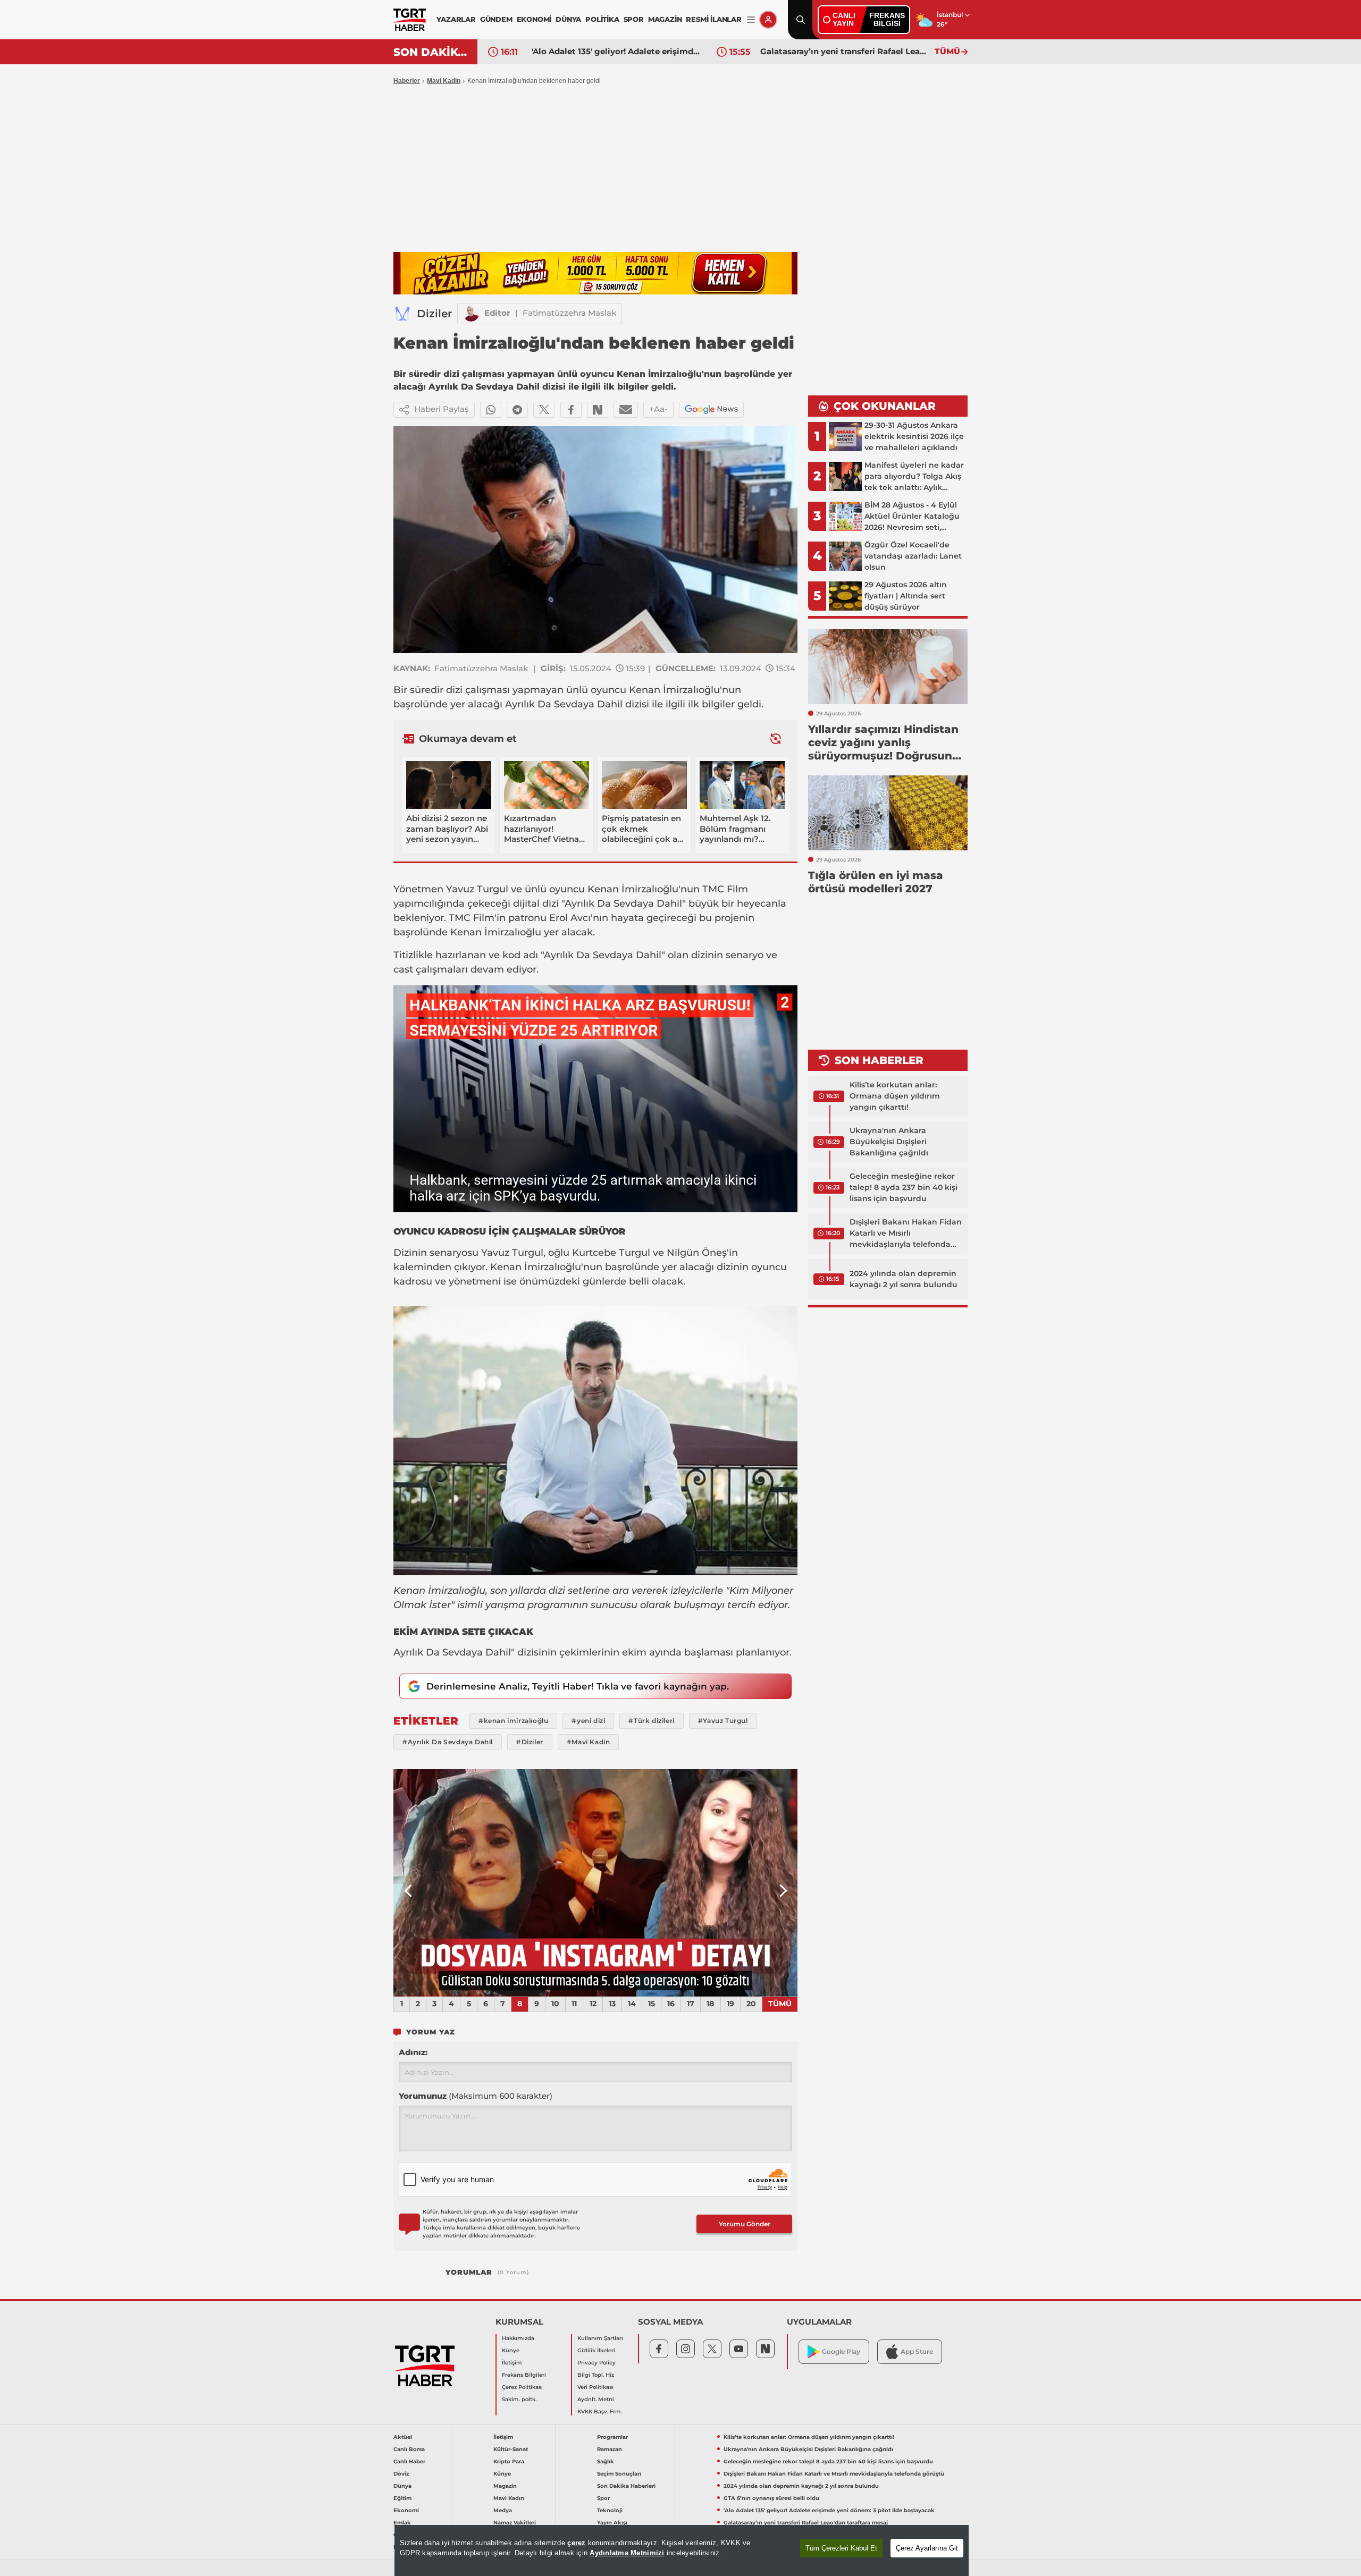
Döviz (401, 2474)
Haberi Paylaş (442, 409)
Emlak (402, 2523)
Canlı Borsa (409, 2449)
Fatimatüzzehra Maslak (569, 313)
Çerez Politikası (522, 2387)
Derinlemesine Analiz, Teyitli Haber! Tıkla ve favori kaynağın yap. (578, 1686)
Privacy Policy (597, 2363)
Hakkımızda (518, 2338)
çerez (576, 2543)
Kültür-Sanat (511, 2449)
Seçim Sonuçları (619, 2474)
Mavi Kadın (509, 2498)
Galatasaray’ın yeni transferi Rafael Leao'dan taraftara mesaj (845, 51)
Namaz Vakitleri (515, 2523)
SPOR (634, 19)
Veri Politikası (595, 2387)
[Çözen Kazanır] (595, 273)
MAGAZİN (665, 19)
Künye (511, 2350)
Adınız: (413, 2052)
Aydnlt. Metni (596, 2399)
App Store (917, 2351)
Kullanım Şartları (600, 2338)
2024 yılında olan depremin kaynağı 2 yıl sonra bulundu (904, 1279)
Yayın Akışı (612, 2523)
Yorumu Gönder (745, 2224)
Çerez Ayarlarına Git (927, 2548)
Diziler (434, 314)
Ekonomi (406, 2510)
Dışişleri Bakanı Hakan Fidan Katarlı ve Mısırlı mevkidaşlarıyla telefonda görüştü (906, 1234)
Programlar (612, 2437)
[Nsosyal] (598, 410)
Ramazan (610, 2449)
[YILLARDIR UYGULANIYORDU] (595, 1883)
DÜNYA (568, 19)
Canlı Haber (409, 2461)
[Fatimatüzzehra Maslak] (471, 314)
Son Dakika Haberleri (626, 2486)
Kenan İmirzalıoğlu (674, 690)
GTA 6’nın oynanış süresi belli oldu (771, 2498)
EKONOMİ (534, 19)
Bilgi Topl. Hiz (596, 2375)
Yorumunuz (476, 2096)
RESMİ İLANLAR (713, 19)
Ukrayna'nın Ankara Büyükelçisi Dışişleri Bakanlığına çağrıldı (889, 1142)
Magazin (505, 2486)
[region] (682, 2550)
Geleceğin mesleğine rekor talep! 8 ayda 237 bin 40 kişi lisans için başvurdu (904, 1187)
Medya (503, 2510)
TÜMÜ (947, 51)
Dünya (402, 2486)
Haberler (407, 81)
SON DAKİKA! (431, 52)
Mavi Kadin (444, 81)
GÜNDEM (496, 19)
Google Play (841, 2351)
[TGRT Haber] (410, 20)
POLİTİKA (602, 19)
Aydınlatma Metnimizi (627, 2553)
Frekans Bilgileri (524, 2375)
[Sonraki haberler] (776, 738)
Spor (603, 2498)
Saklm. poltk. (519, 2399)
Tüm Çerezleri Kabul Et (841, 2548)
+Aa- (658, 409)
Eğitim (402, 2498)
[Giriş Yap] (768, 20)
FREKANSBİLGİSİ (887, 19)
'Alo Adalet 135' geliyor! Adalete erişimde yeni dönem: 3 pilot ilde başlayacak (616, 51)
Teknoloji (610, 2510)
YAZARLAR (456, 19)
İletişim (512, 2363)
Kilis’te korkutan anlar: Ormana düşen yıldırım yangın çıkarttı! (895, 1096)
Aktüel (403, 2437)
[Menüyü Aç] (751, 20)
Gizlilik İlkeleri (596, 2350)
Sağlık (606, 2461)
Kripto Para (509, 2461)
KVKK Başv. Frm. (600, 2412)
